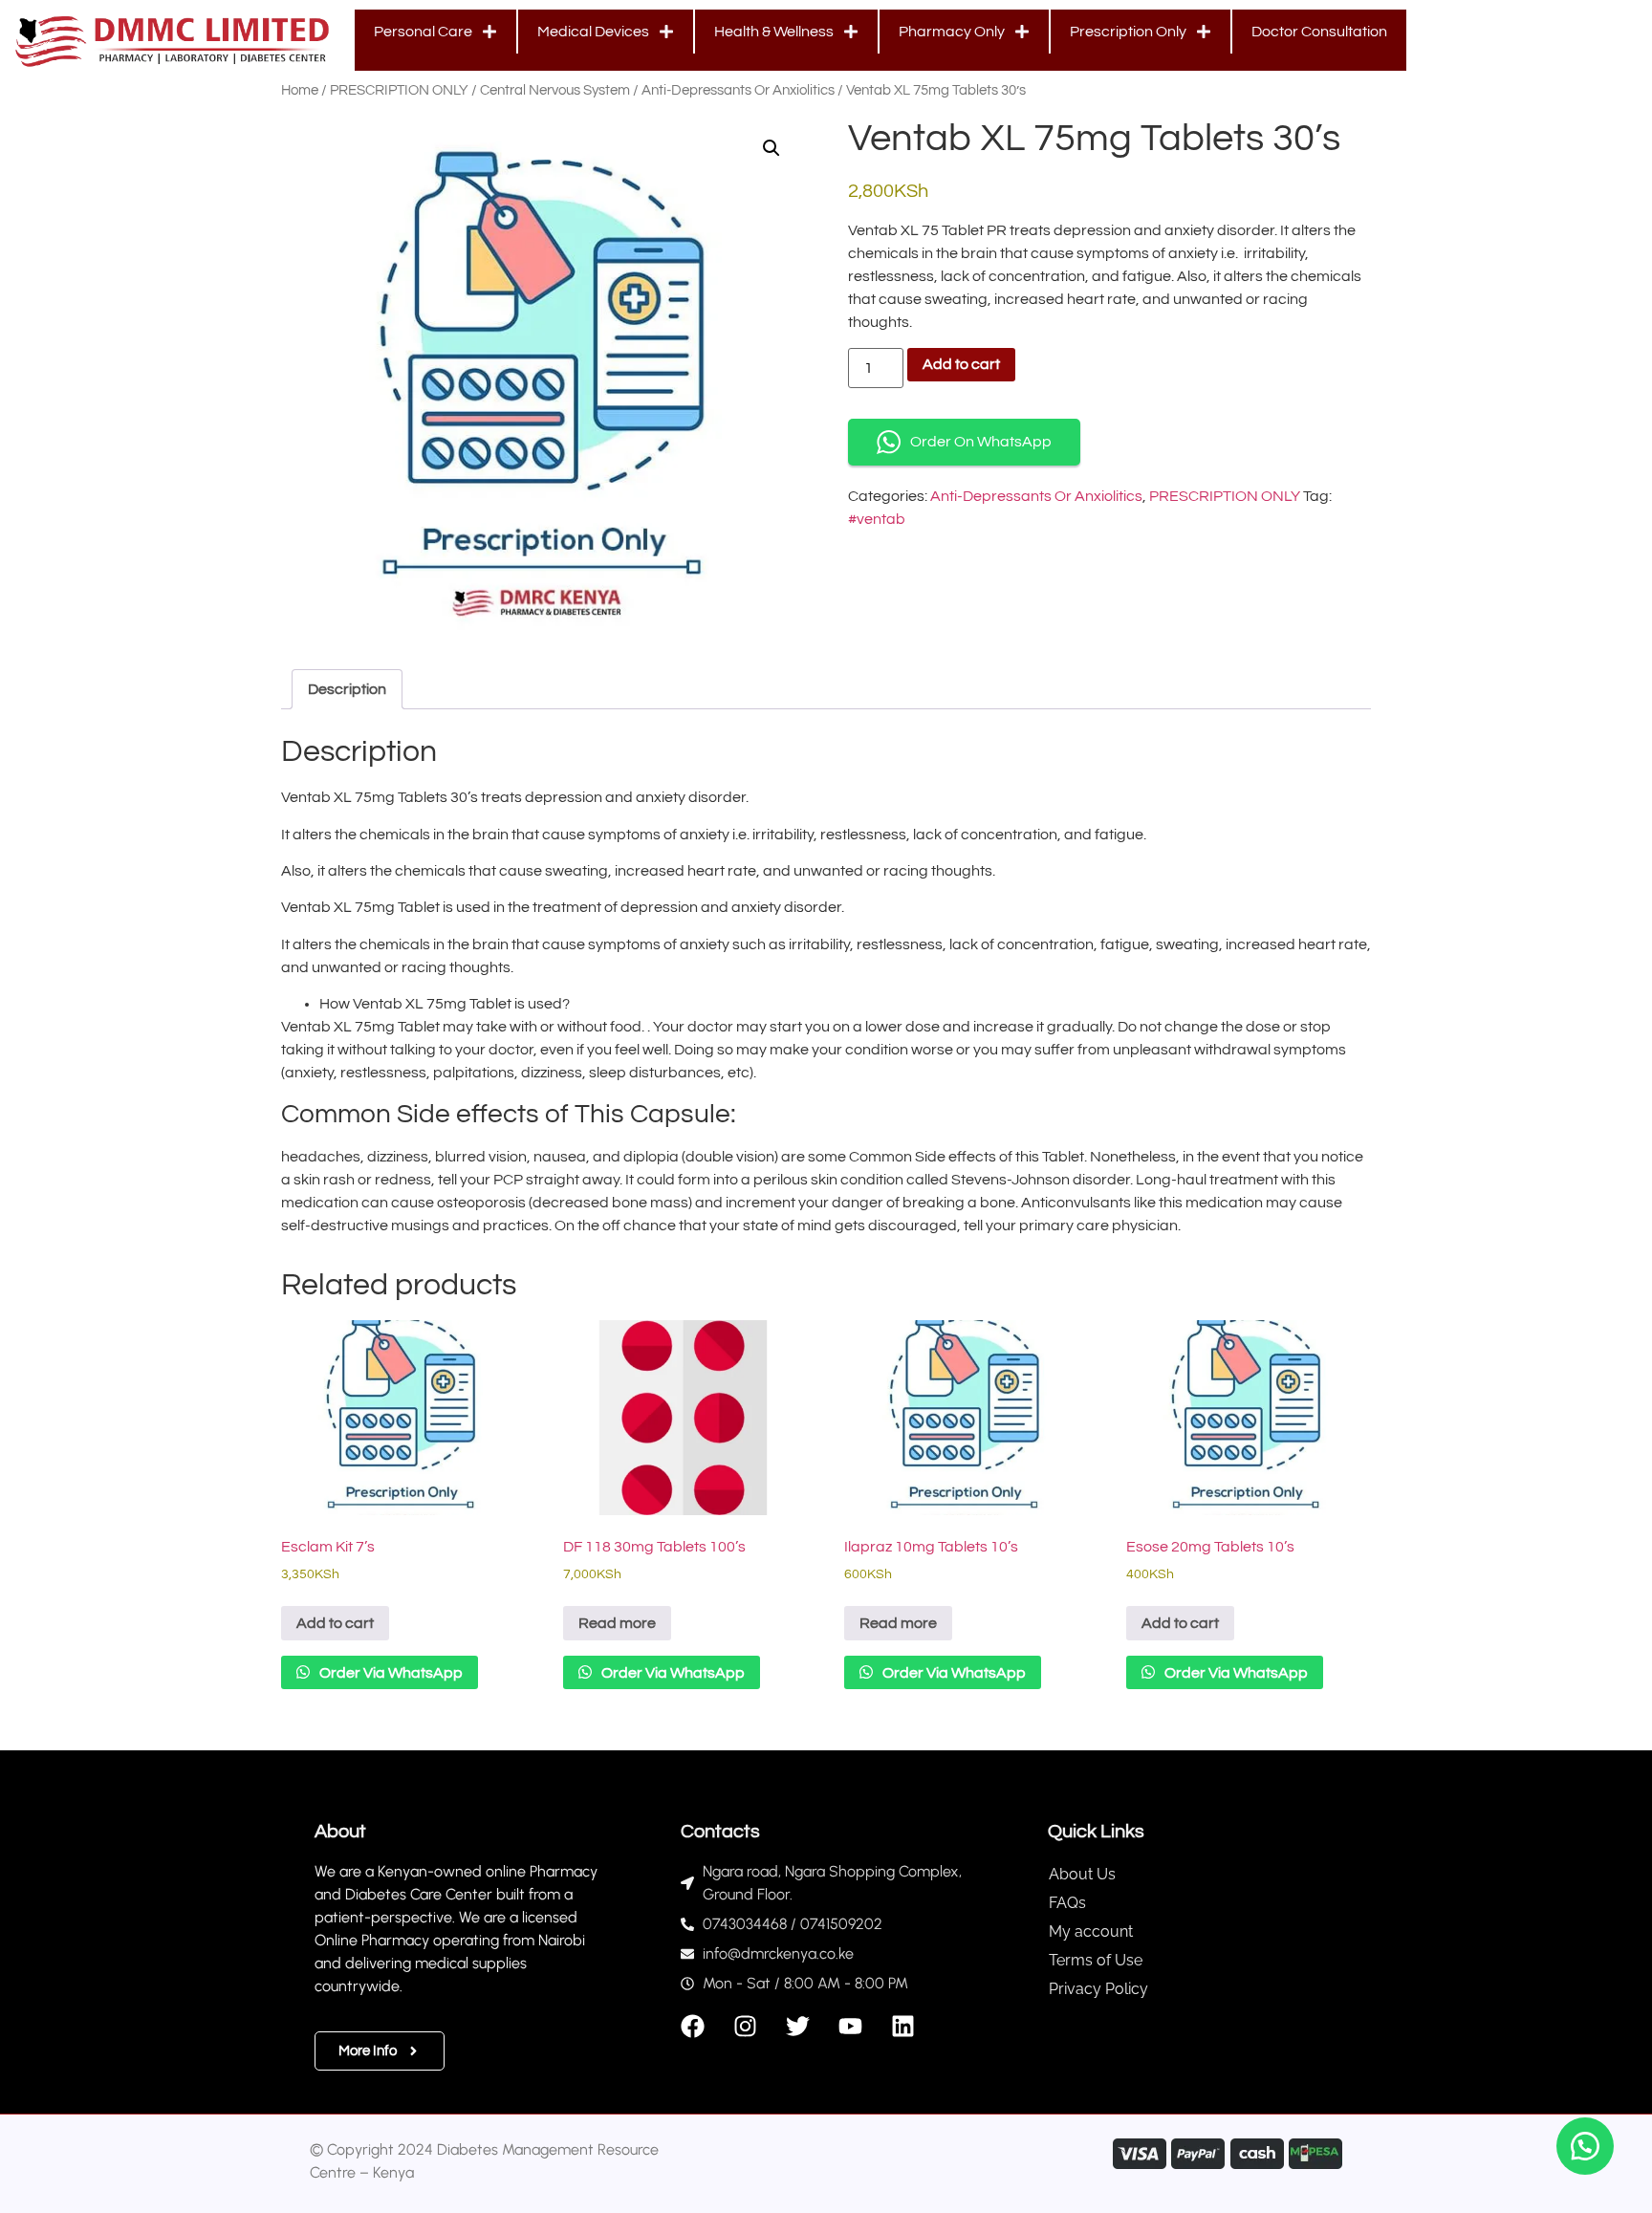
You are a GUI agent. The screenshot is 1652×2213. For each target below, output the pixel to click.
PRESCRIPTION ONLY (399, 90)
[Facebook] (693, 2026)
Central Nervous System (555, 90)
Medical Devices (593, 32)
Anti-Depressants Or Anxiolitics (738, 90)
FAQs (1067, 1903)
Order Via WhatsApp (390, 1673)
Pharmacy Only (952, 32)
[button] (772, 148)
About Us (1082, 1874)
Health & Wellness (774, 32)
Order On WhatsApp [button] (981, 442)
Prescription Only (1128, 32)
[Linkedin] (903, 2026)
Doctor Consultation (1319, 32)
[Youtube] (850, 2026)
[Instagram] (745, 2026)
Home (300, 90)
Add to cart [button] (335, 1623)
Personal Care (423, 32)
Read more (617, 1623)
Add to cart (961, 364)
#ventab (877, 519)
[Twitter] (798, 2026)
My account (1091, 1931)
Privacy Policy (1098, 1989)
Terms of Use (1096, 1960)
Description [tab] (347, 689)
